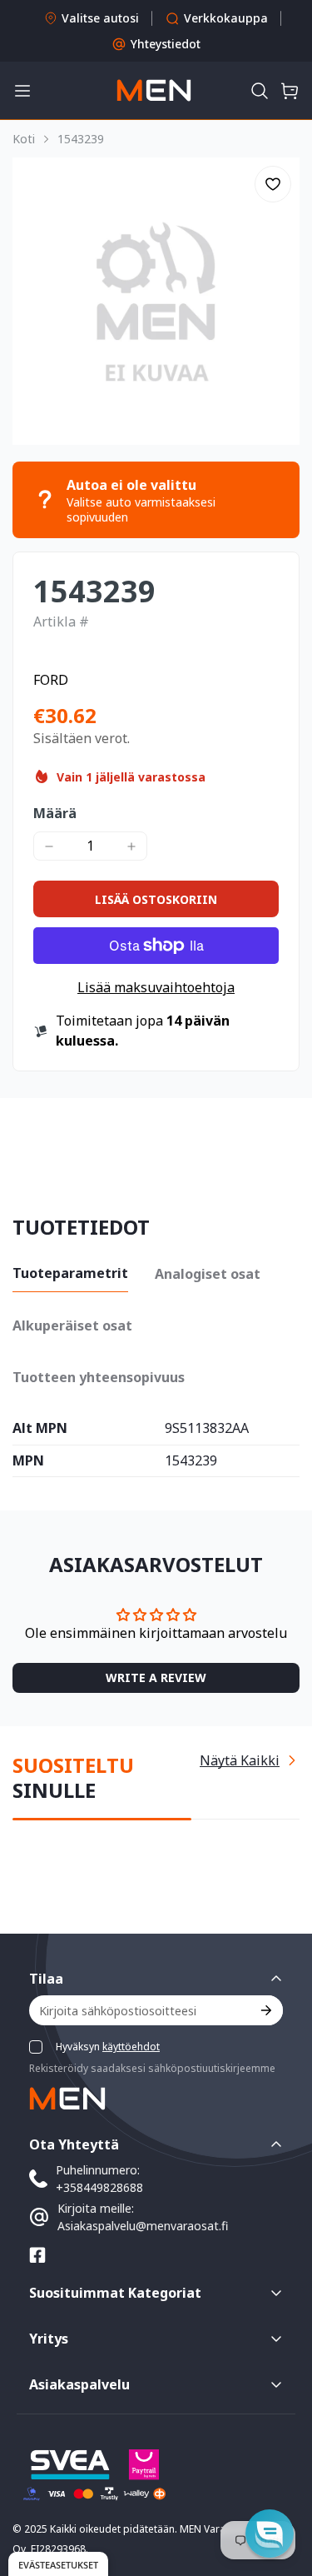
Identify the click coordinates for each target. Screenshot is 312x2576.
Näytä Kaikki (240, 1760)
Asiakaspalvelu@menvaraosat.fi (143, 2226)
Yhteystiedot (166, 44)
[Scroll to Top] (282, 2488)
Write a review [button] (156, 1677)
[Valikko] (22, 91)
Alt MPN (40, 1429)
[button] (260, 91)
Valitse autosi (100, 18)
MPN (28, 1461)
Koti (24, 139)
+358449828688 (99, 2187)
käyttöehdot (131, 2047)
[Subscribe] (265, 2010)
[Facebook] (37, 2255)
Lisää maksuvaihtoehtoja (156, 987)
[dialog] (58, 2564)
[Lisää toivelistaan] (273, 184)
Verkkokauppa (226, 18)
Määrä (55, 813)
